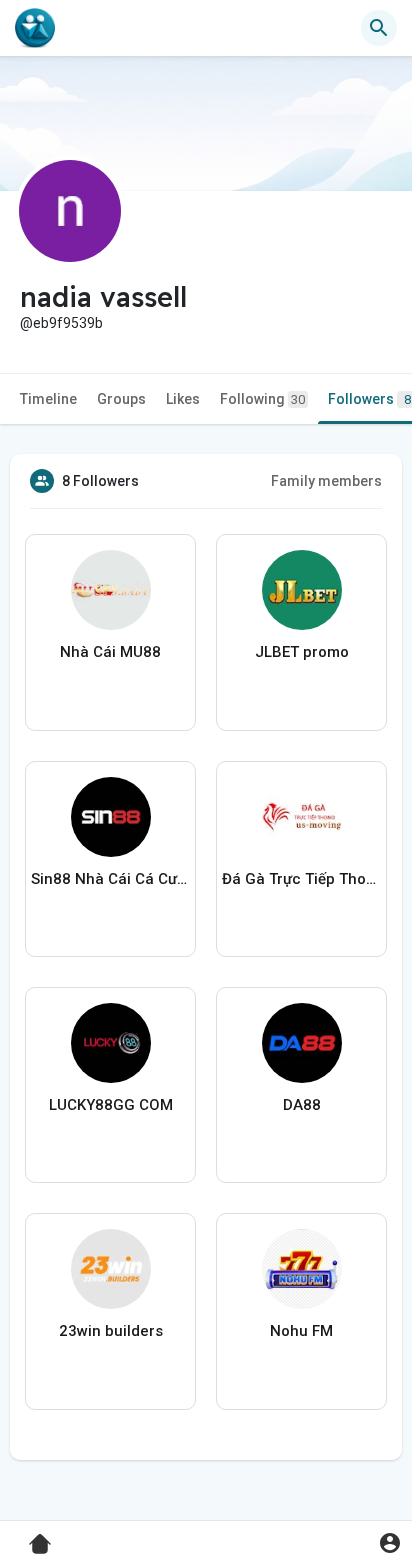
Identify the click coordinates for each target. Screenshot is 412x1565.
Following (262, 399)
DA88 (302, 1105)
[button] (389, 1542)
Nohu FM (301, 1331)
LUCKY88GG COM (111, 1105)
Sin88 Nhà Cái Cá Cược (110, 879)
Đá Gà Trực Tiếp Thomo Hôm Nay (301, 879)
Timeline (48, 399)
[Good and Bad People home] (35, 28)
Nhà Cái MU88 (110, 652)
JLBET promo (302, 652)
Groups (121, 399)
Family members (326, 481)
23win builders (111, 1331)
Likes (183, 399)
